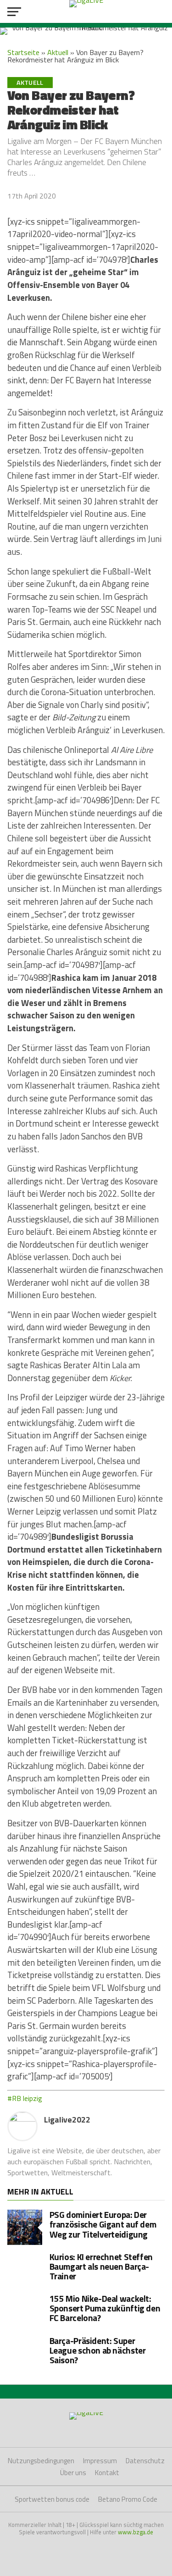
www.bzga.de (136, 2532)
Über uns (73, 2473)
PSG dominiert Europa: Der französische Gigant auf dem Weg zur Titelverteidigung (103, 2224)
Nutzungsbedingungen (41, 2461)
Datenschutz (145, 2461)
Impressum (100, 2461)
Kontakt (107, 2473)
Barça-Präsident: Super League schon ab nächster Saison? (98, 2350)
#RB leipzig (25, 2098)
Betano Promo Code (128, 2499)
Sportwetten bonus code (52, 2499)
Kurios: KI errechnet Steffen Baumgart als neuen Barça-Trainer (101, 2266)
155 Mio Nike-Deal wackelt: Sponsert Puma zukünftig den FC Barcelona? (105, 2308)
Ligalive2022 (67, 2120)
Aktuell (58, 52)
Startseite (23, 52)
